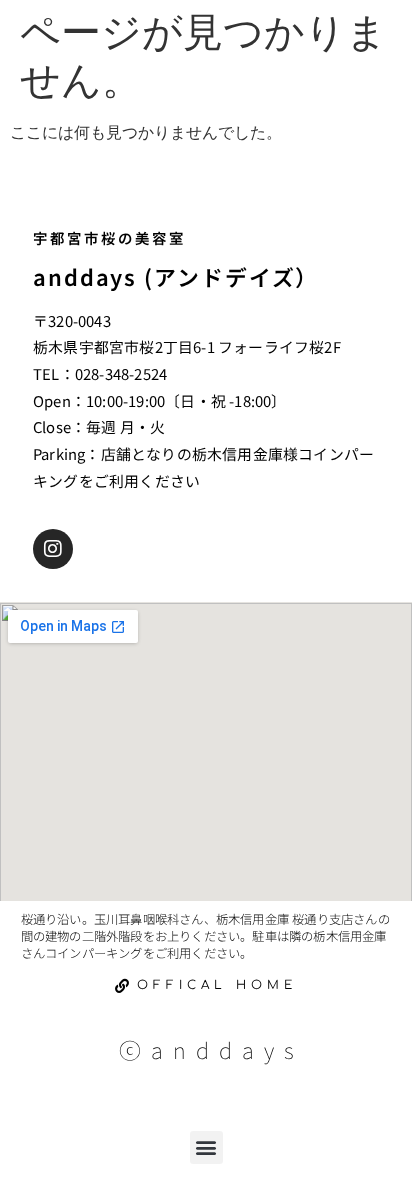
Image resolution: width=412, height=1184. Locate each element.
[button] (206, 1147)
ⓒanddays (211, 1049)
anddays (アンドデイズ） (176, 276)
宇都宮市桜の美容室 (109, 237)
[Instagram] (53, 549)
